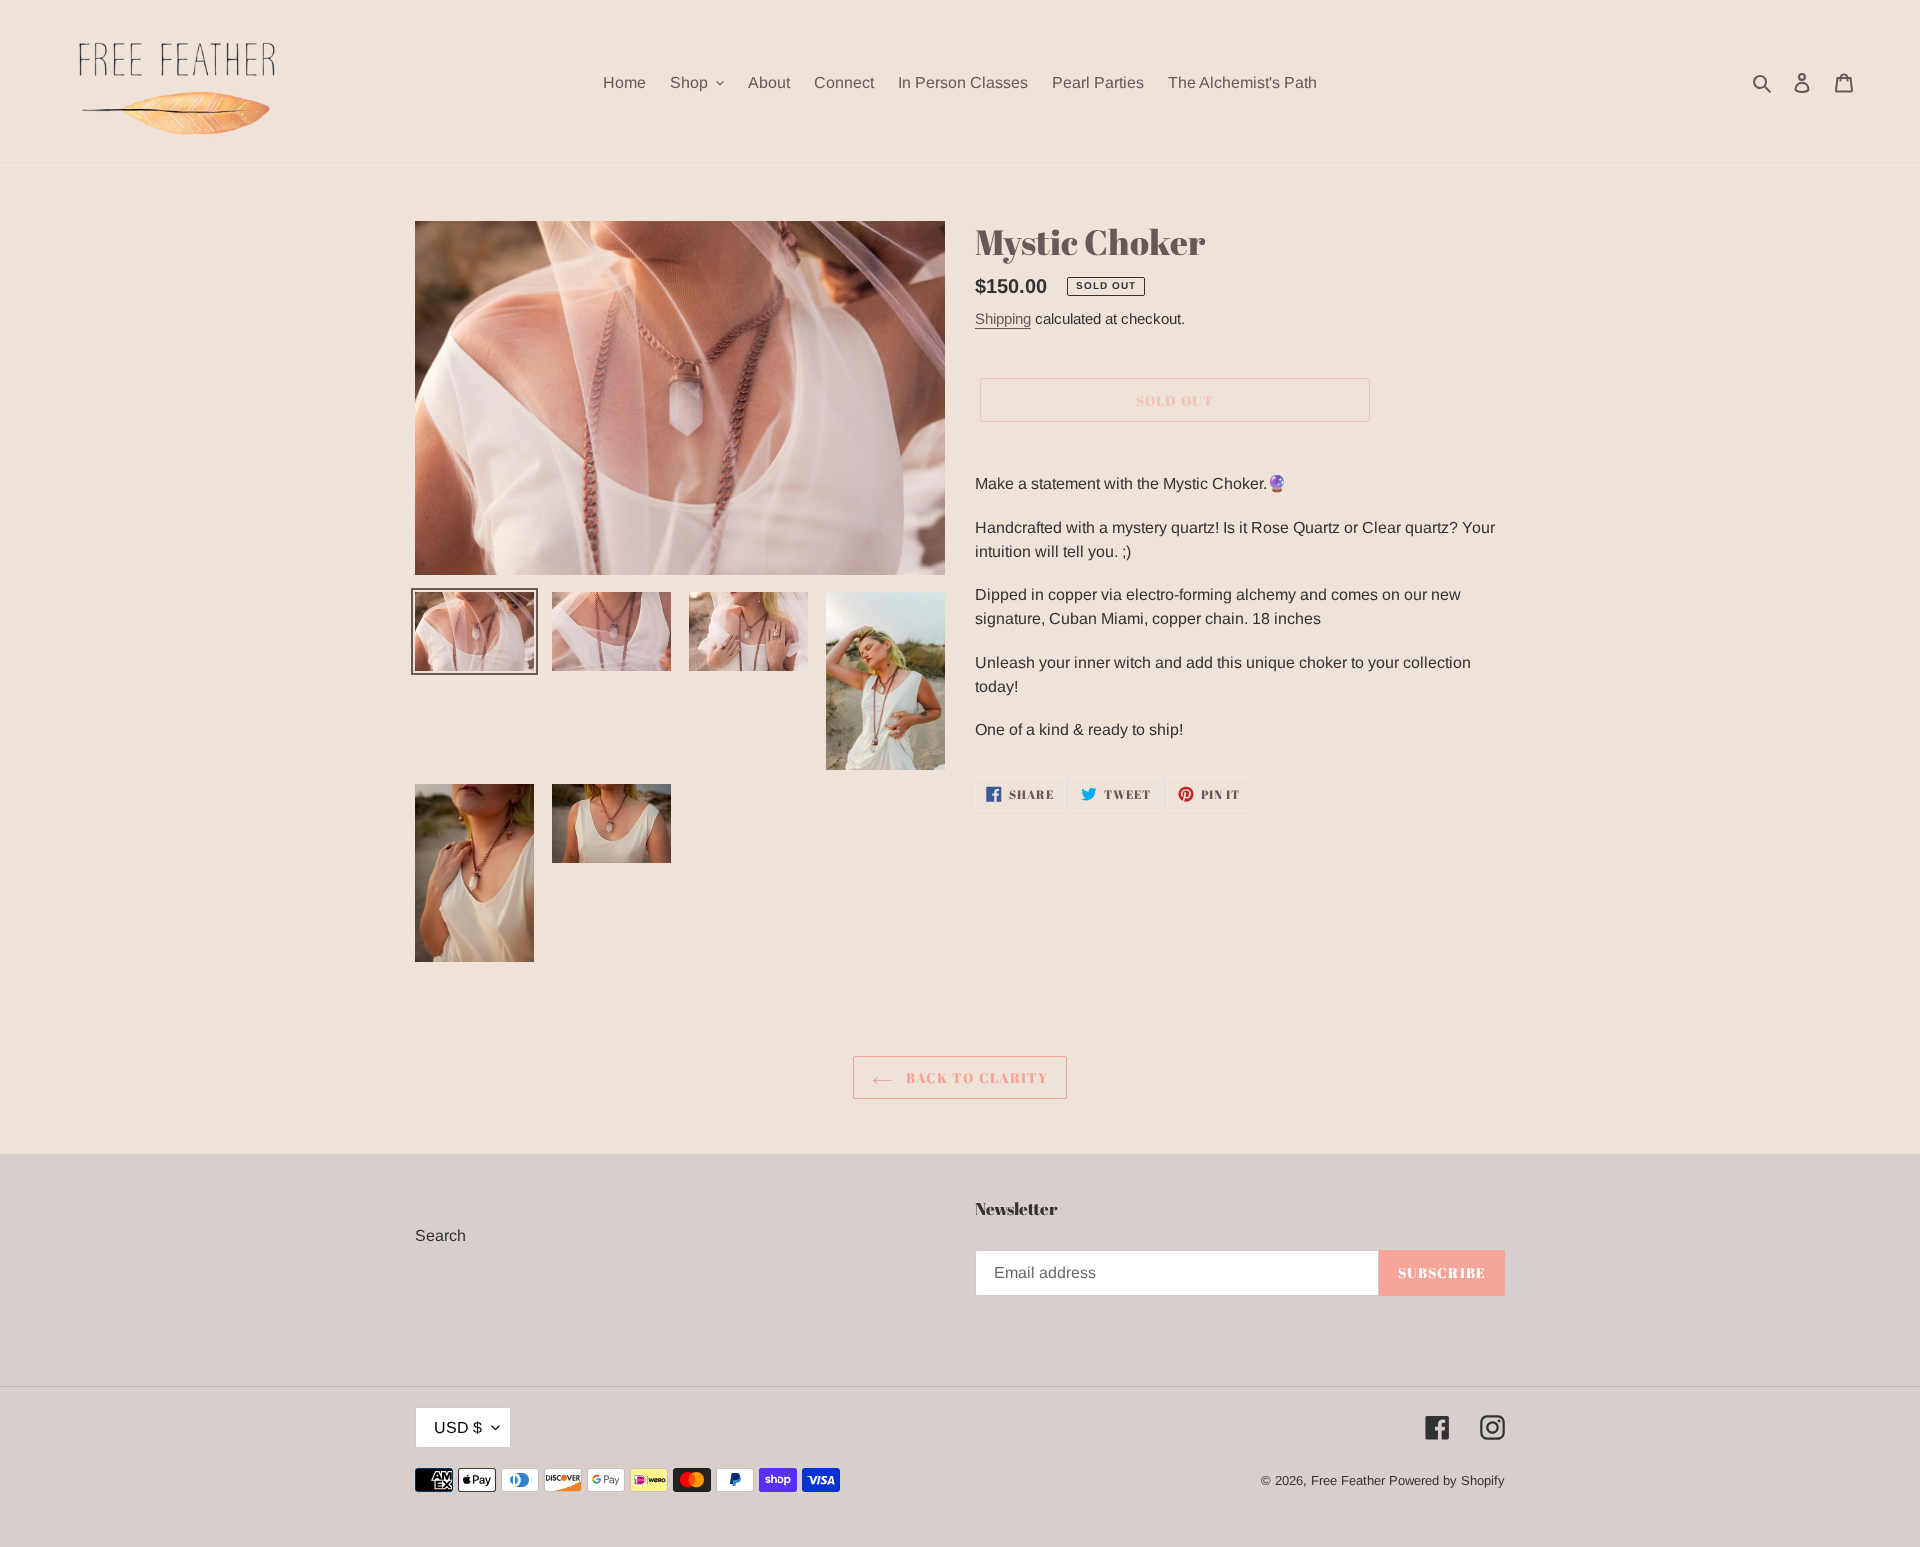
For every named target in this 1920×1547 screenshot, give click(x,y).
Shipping (1003, 318)
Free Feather (1348, 1480)
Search (440, 1235)
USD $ (458, 1427)
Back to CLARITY (975, 1077)
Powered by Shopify (1447, 1480)
